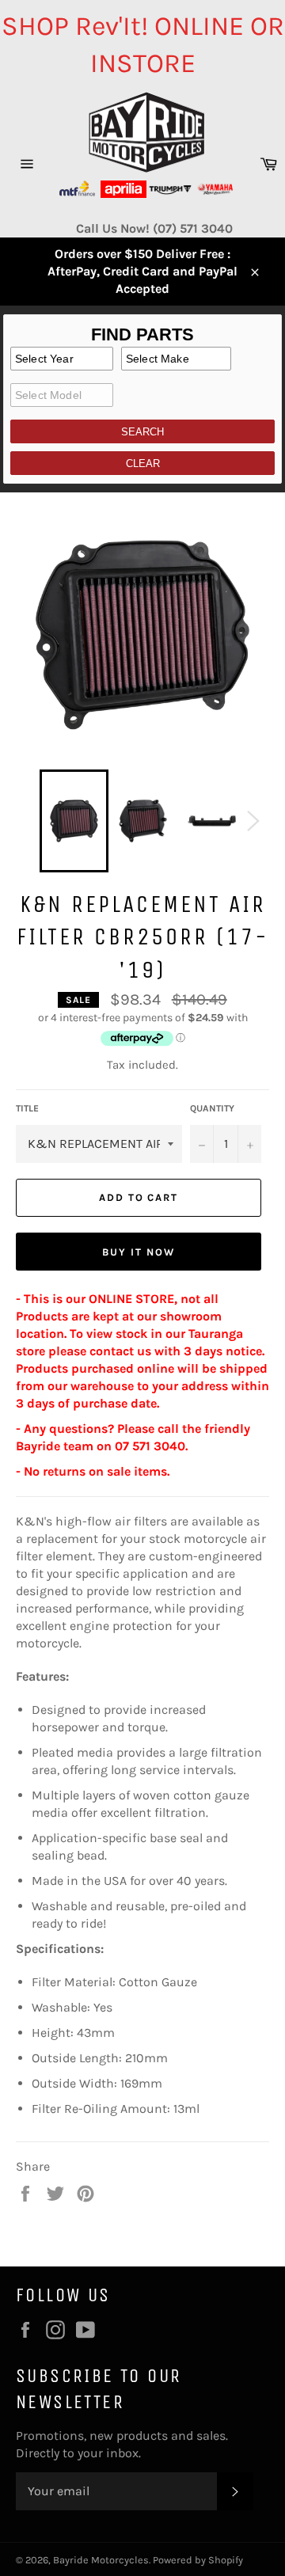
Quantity (212, 1108)
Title (27, 1108)
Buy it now (139, 1252)
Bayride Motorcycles (101, 2560)
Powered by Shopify (198, 2560)
